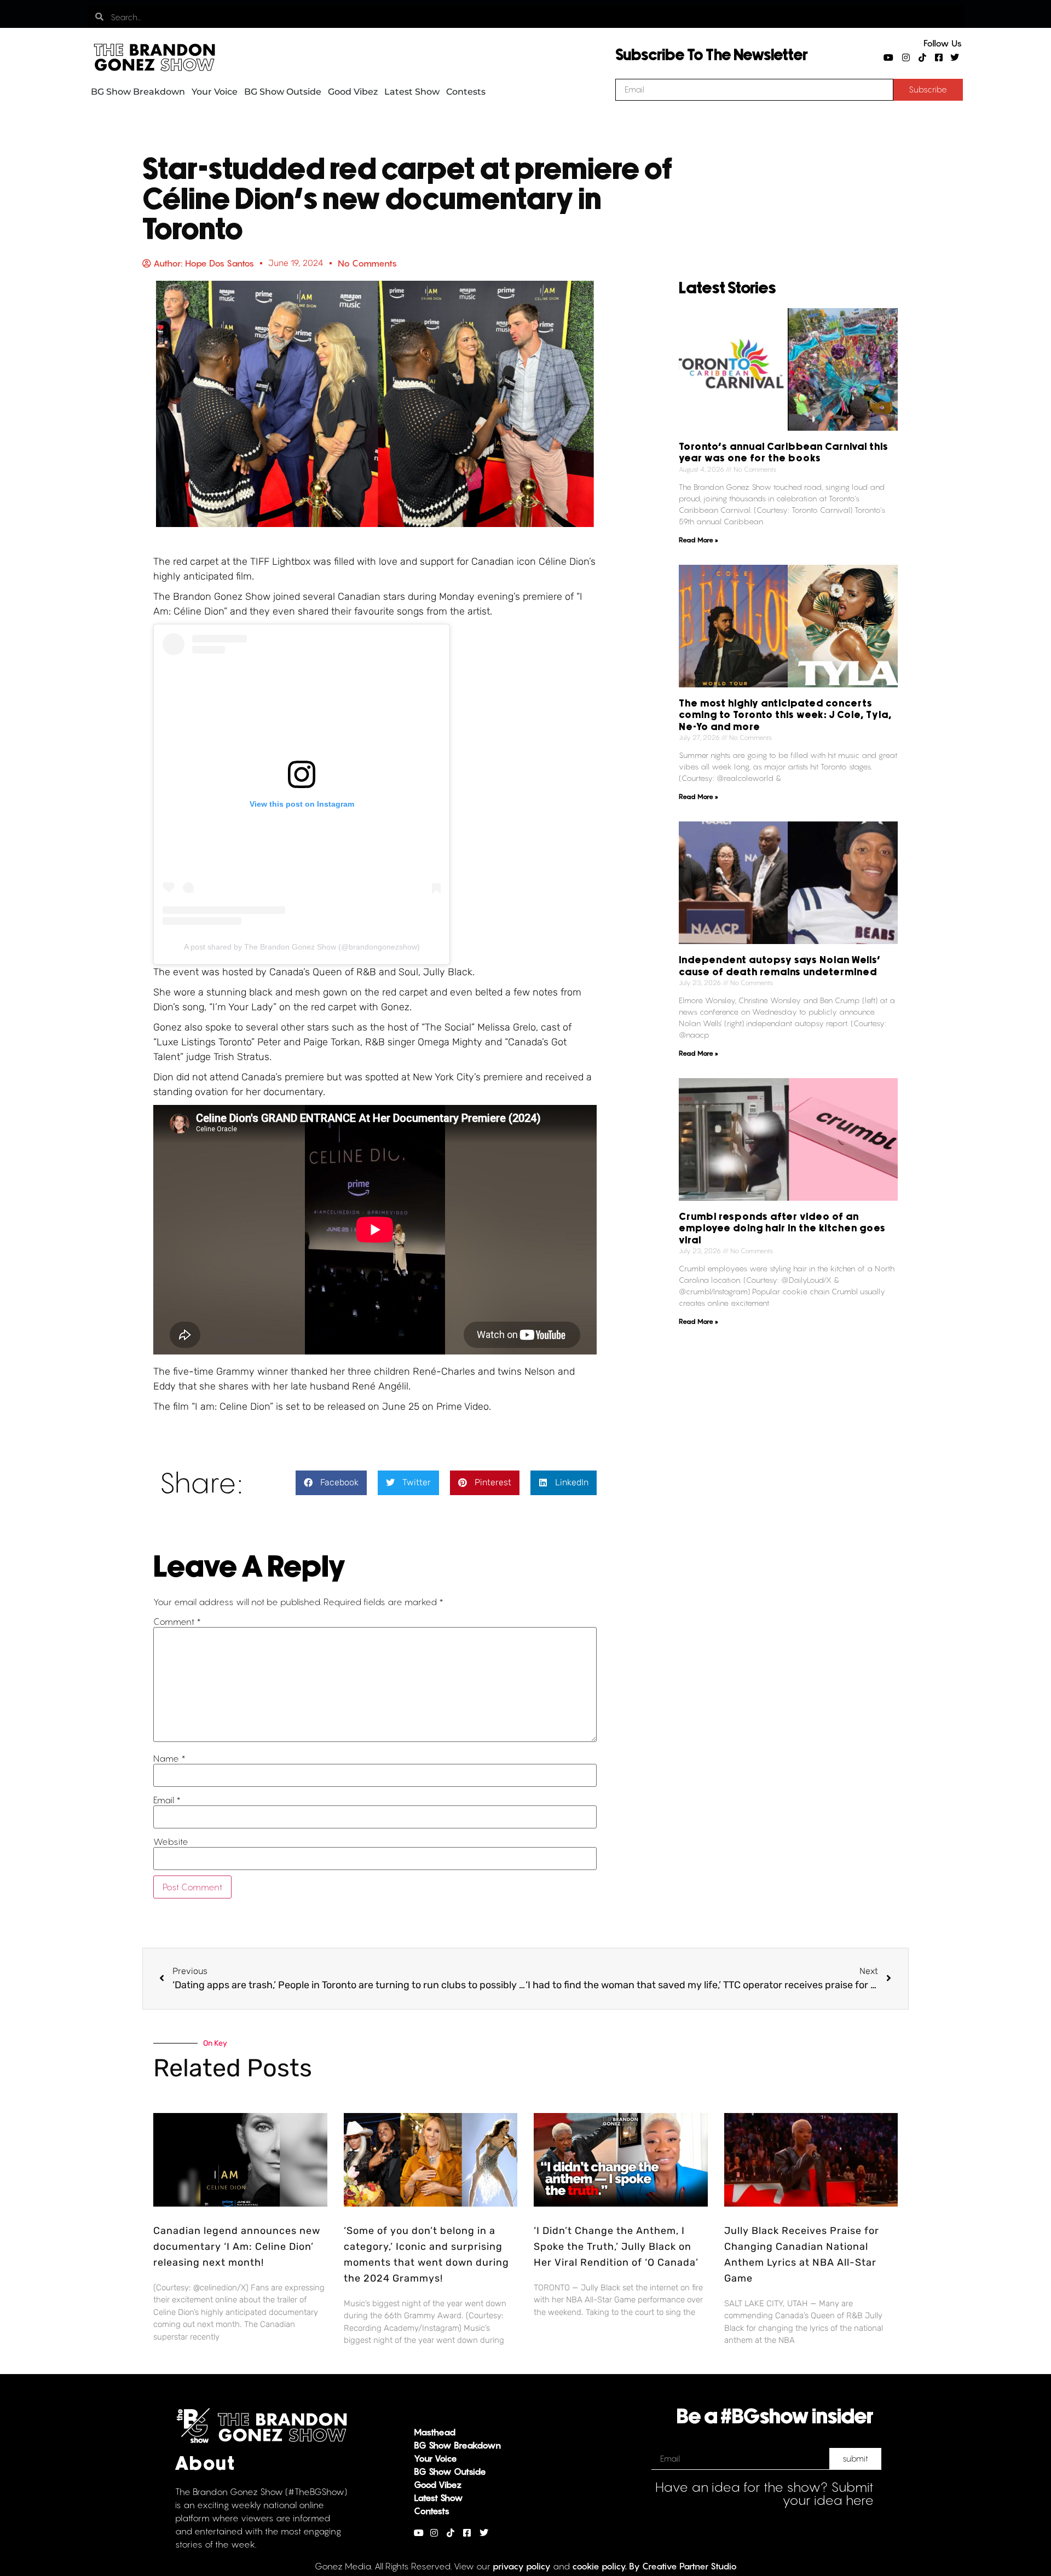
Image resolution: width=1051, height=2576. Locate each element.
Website (171, 1842)
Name (169, 1758)
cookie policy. (599, 2566)
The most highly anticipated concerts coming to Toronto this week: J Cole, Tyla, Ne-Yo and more (785, 716)
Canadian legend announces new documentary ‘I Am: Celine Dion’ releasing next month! (237, 2247)
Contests (466, 92)
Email (167, 1800)
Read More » (698, 540)
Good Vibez (353, 92)
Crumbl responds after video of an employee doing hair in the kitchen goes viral (782, 1229)
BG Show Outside (283, 92)
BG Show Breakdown (138, 92)
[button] (331, 1483)
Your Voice (215, 92)
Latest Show (412, 92)
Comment (177, 1622)
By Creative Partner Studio (683, 2566)
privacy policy (522, 2566)
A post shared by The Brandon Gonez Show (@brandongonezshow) (302, 947)
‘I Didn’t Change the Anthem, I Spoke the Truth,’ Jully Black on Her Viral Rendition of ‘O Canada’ (616, 2247)
